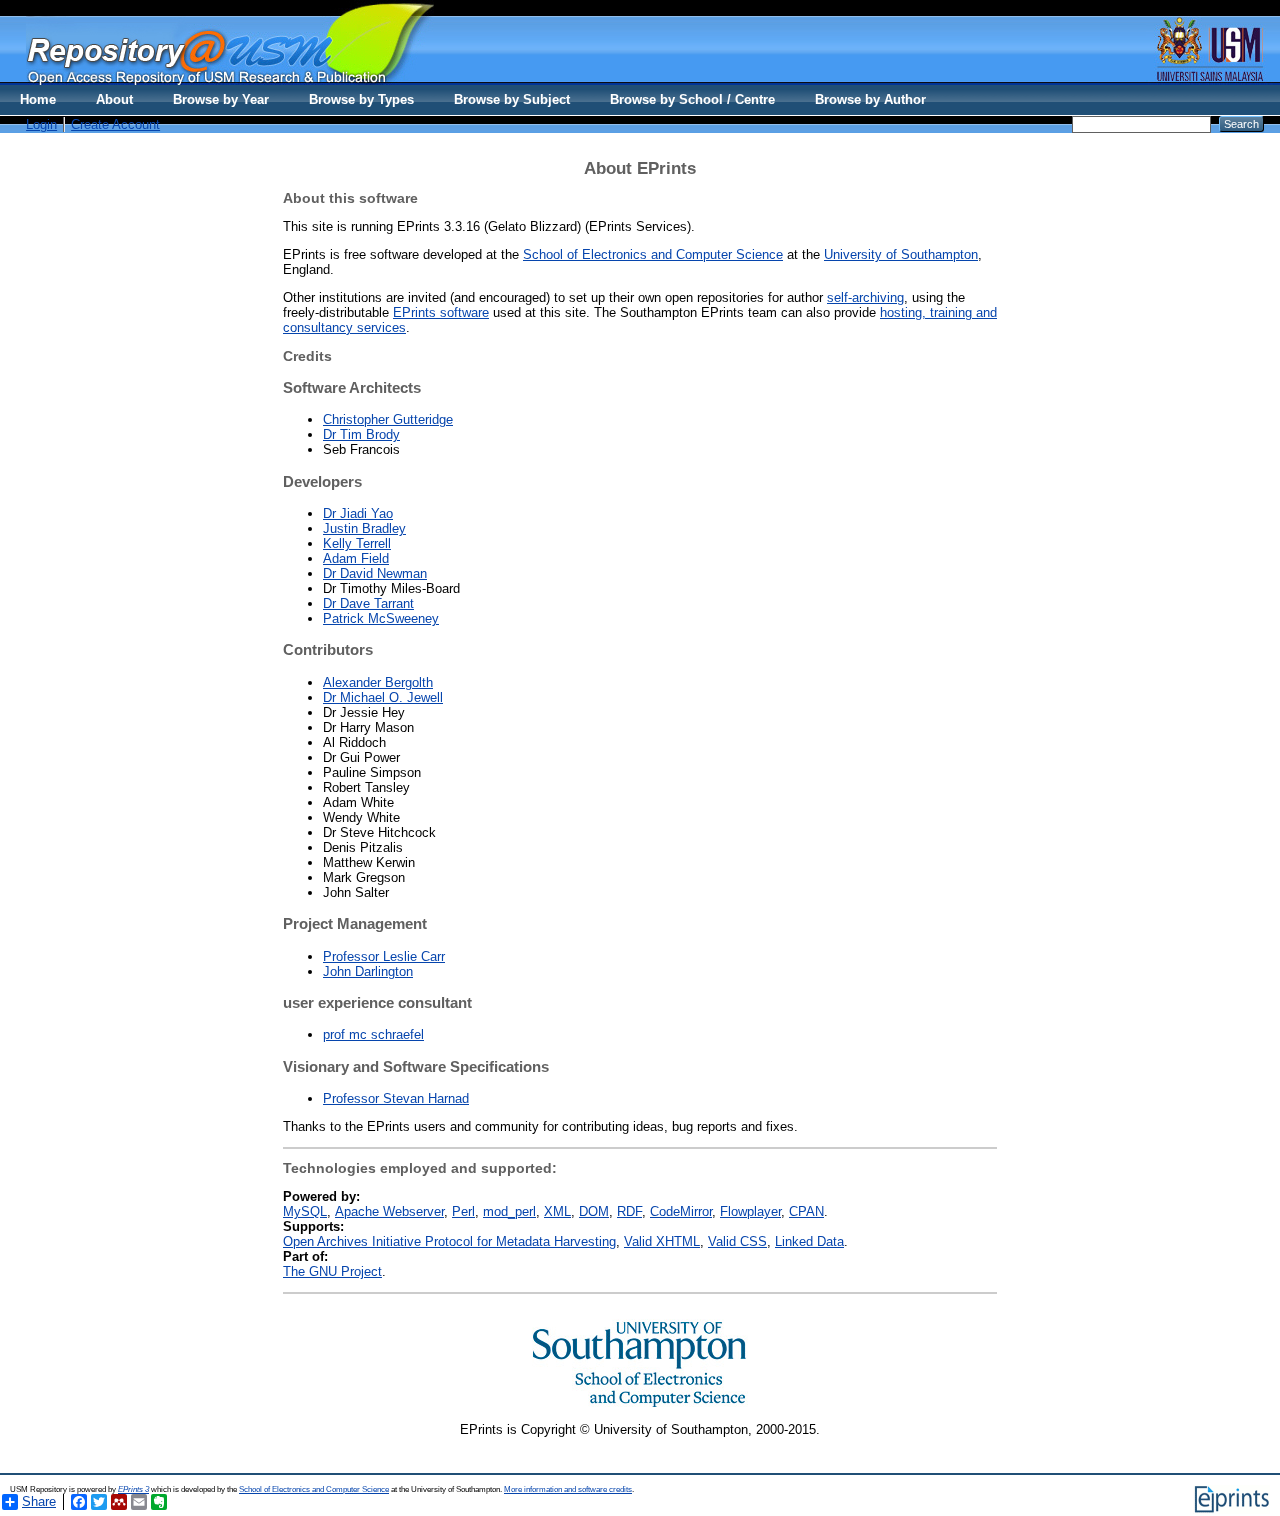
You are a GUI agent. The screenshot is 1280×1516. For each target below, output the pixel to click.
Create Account (115, 124)
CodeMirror (681, 1211)
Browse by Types (361, 99)
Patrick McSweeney (381, 618)
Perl (463, 1211)
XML (557, 1211)
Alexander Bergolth (378, 682)
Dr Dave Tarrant (368, 603)
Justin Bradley (364, 528)
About (114, 99)
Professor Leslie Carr (384, 956)
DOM (594, 1211)
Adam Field (356, 558)
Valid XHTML (662, 1241)
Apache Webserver (389, 1211)
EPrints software (441, 312)
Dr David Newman (375, 573)
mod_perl (509, 1211)
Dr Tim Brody (361, 434)
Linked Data (809, 1241)
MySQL (305, 1211)
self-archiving (865, 297)
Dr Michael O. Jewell (383, 697)
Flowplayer (750, 1211)
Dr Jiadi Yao (358, 513)
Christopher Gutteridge (388, 419)
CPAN (806, 1211)
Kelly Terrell (357, 543)
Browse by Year (221, 99)
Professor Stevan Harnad (396, 1098)
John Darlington (368, 971)
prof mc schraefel (373, 1034)
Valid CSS (737, 1241)
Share (39, 1501)
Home (38, 99)
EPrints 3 (133, 1489)
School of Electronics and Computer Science (653, 254)
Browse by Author (870, 99)
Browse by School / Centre (692, 99)
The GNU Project (332, 1271)
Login (41, 124)
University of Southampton (901, 254)
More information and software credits (568, 1489)
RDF (629, 1211)
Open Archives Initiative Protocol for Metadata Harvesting (449, 1241)
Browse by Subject (512, 99)
